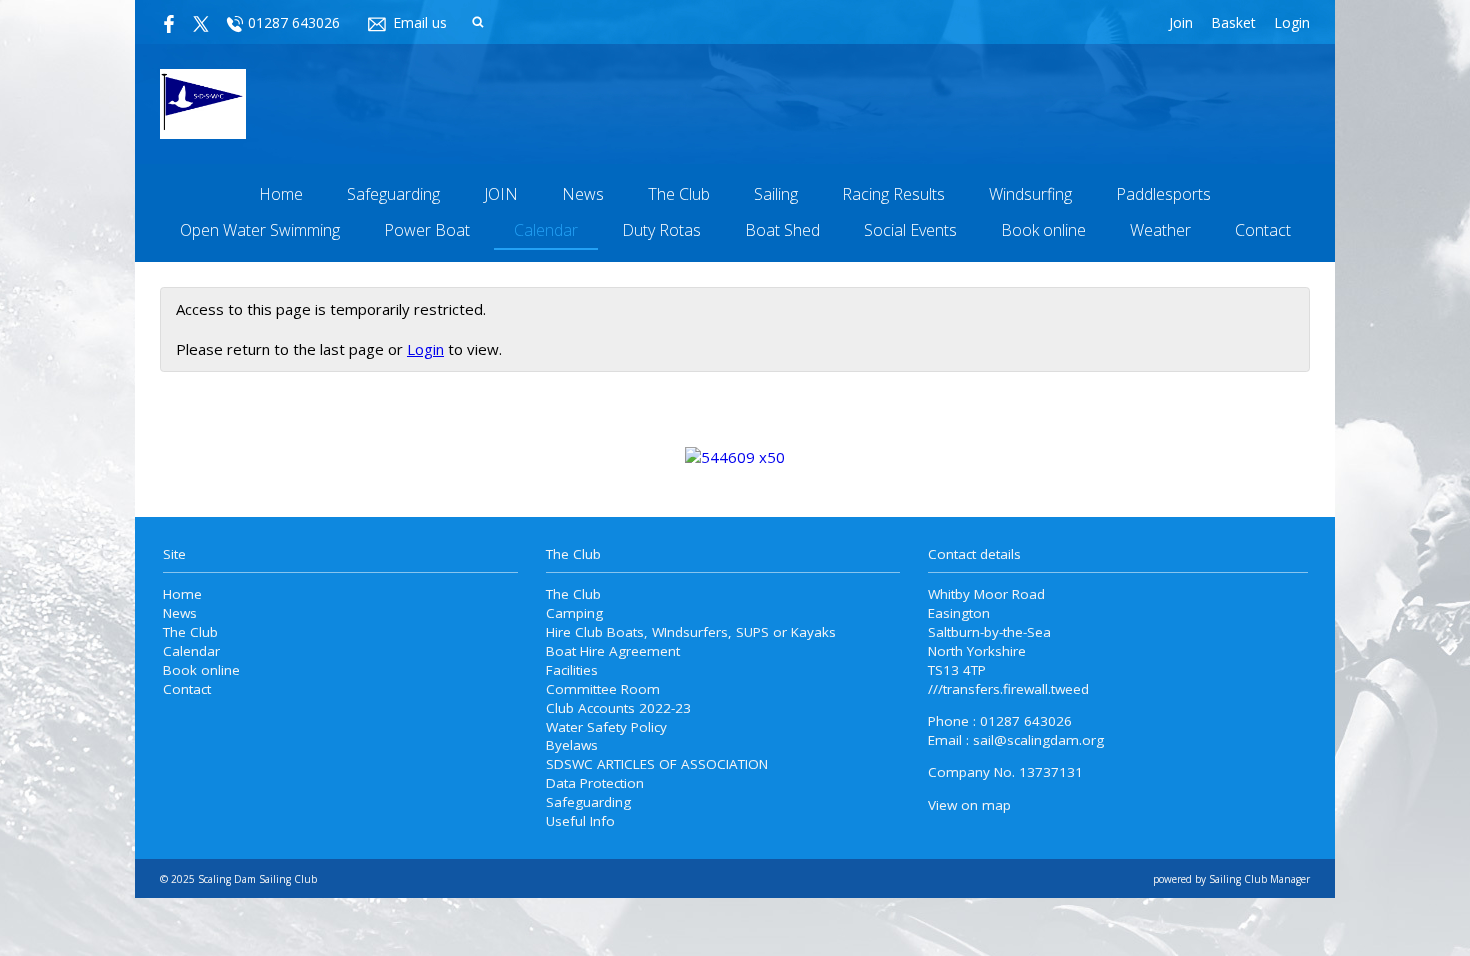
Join (1181, 22)
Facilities (572, 670)
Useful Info (580, 821)
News (583, 194)
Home (281, 194)
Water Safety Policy (606, 727)
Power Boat (427, 230)
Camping (574, 613)
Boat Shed (782, 230)
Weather (1160, 230)
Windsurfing (1030, 194)
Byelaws (572, 745)
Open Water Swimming (260, 230)
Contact (1263, 230)
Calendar (546, 230)
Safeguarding (393, 194)
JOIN (501, 194)
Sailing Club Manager (1259, 879)
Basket (1233, 22)
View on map (969, 805)
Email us (420, 22)
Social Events (910, 230)
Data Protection (595, 783)
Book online (1043, 230)
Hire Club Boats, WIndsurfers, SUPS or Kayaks (691, 632)
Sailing (776, 194)
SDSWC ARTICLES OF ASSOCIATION (657, 764)
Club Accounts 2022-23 (618, 708)
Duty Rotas (661, 230)
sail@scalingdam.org (1038, 740)
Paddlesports (1163, 194)
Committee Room (603, 689)
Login (1292, 22)
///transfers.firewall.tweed (1008, 689)
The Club (679, 194)
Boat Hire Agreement (613, 651)
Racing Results (893, 194)
